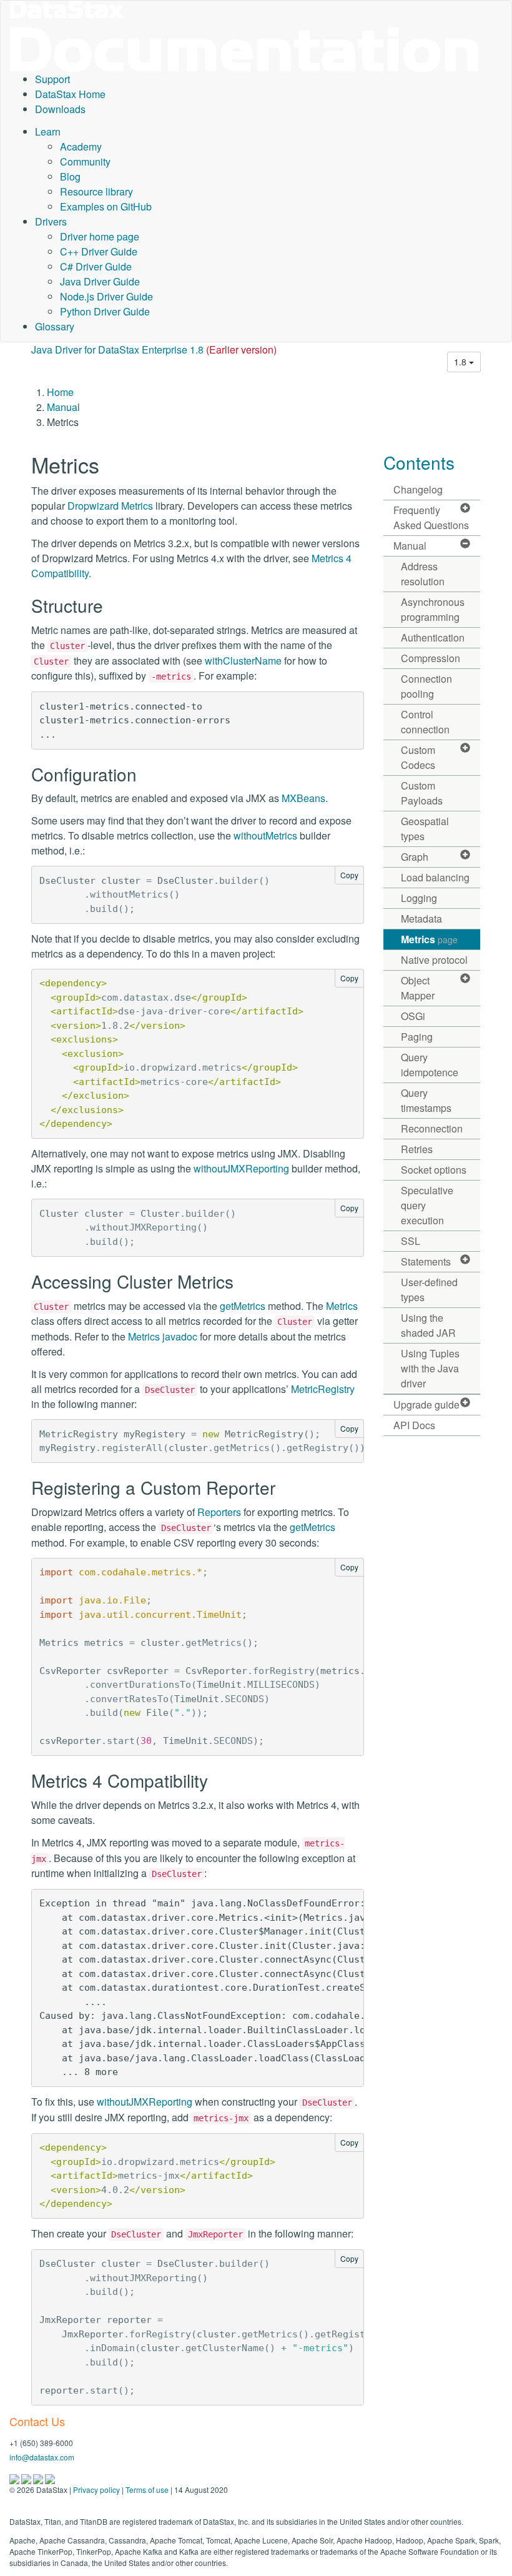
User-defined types (429, 1290)
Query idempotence (430, 1065)
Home (60, 392)
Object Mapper (418, 988)
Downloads (60, 109)
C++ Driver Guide (99, 251)
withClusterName (243, 661)
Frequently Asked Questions (431, 518)
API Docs (414, 1425)
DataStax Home (70, 94)
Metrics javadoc (163, 1336)
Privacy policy (96, 2489)
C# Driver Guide (96, 266)
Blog (70, 176)
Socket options (434, 1170)
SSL (411, 1241)
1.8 (461, 362)
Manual (63, 407)
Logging (419, 898)
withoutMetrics (265, 835)
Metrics (342, 1306)
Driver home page (100, 236)
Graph (415, 857)
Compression (431, 658)
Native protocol (434, 960)
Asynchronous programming (433, 609)
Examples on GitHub (106, 206)
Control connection (425, 722)
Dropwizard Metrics (110, 506)
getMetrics (243, 1306)
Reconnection (432, 1128)
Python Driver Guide (105, 311)
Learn (48, 131)
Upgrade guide (426, 1404)
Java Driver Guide (100, 281)
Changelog (418, 489)
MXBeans (303, 798)
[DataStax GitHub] (50, 2478)
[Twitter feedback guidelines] (39, 2478)
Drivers (51, 221)
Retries (417, 1149)
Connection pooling (426, 686)
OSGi (413, 1016)
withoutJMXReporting (241, 1168)
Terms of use (147, 2489)
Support (52, 79)
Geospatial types (425, 829)
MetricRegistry (323, 1389)
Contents (419, 462)
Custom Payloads (422, 793)
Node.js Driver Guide (106, 296)
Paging (417, 1037)
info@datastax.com (42, 2457)
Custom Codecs (418, 757)
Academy (81, 146)
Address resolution (423, 574)
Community (85, 161)
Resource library (96, 191)
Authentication (433, 637)
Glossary (55, 326)
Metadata (421, 919)
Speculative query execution (427, 1205)
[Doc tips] (27, 2478)
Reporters (219, 1512)
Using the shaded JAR (428, 1325)
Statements (426, 1261)
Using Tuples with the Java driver (430, 1368)
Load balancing (435, 877)
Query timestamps (426, 1100)
